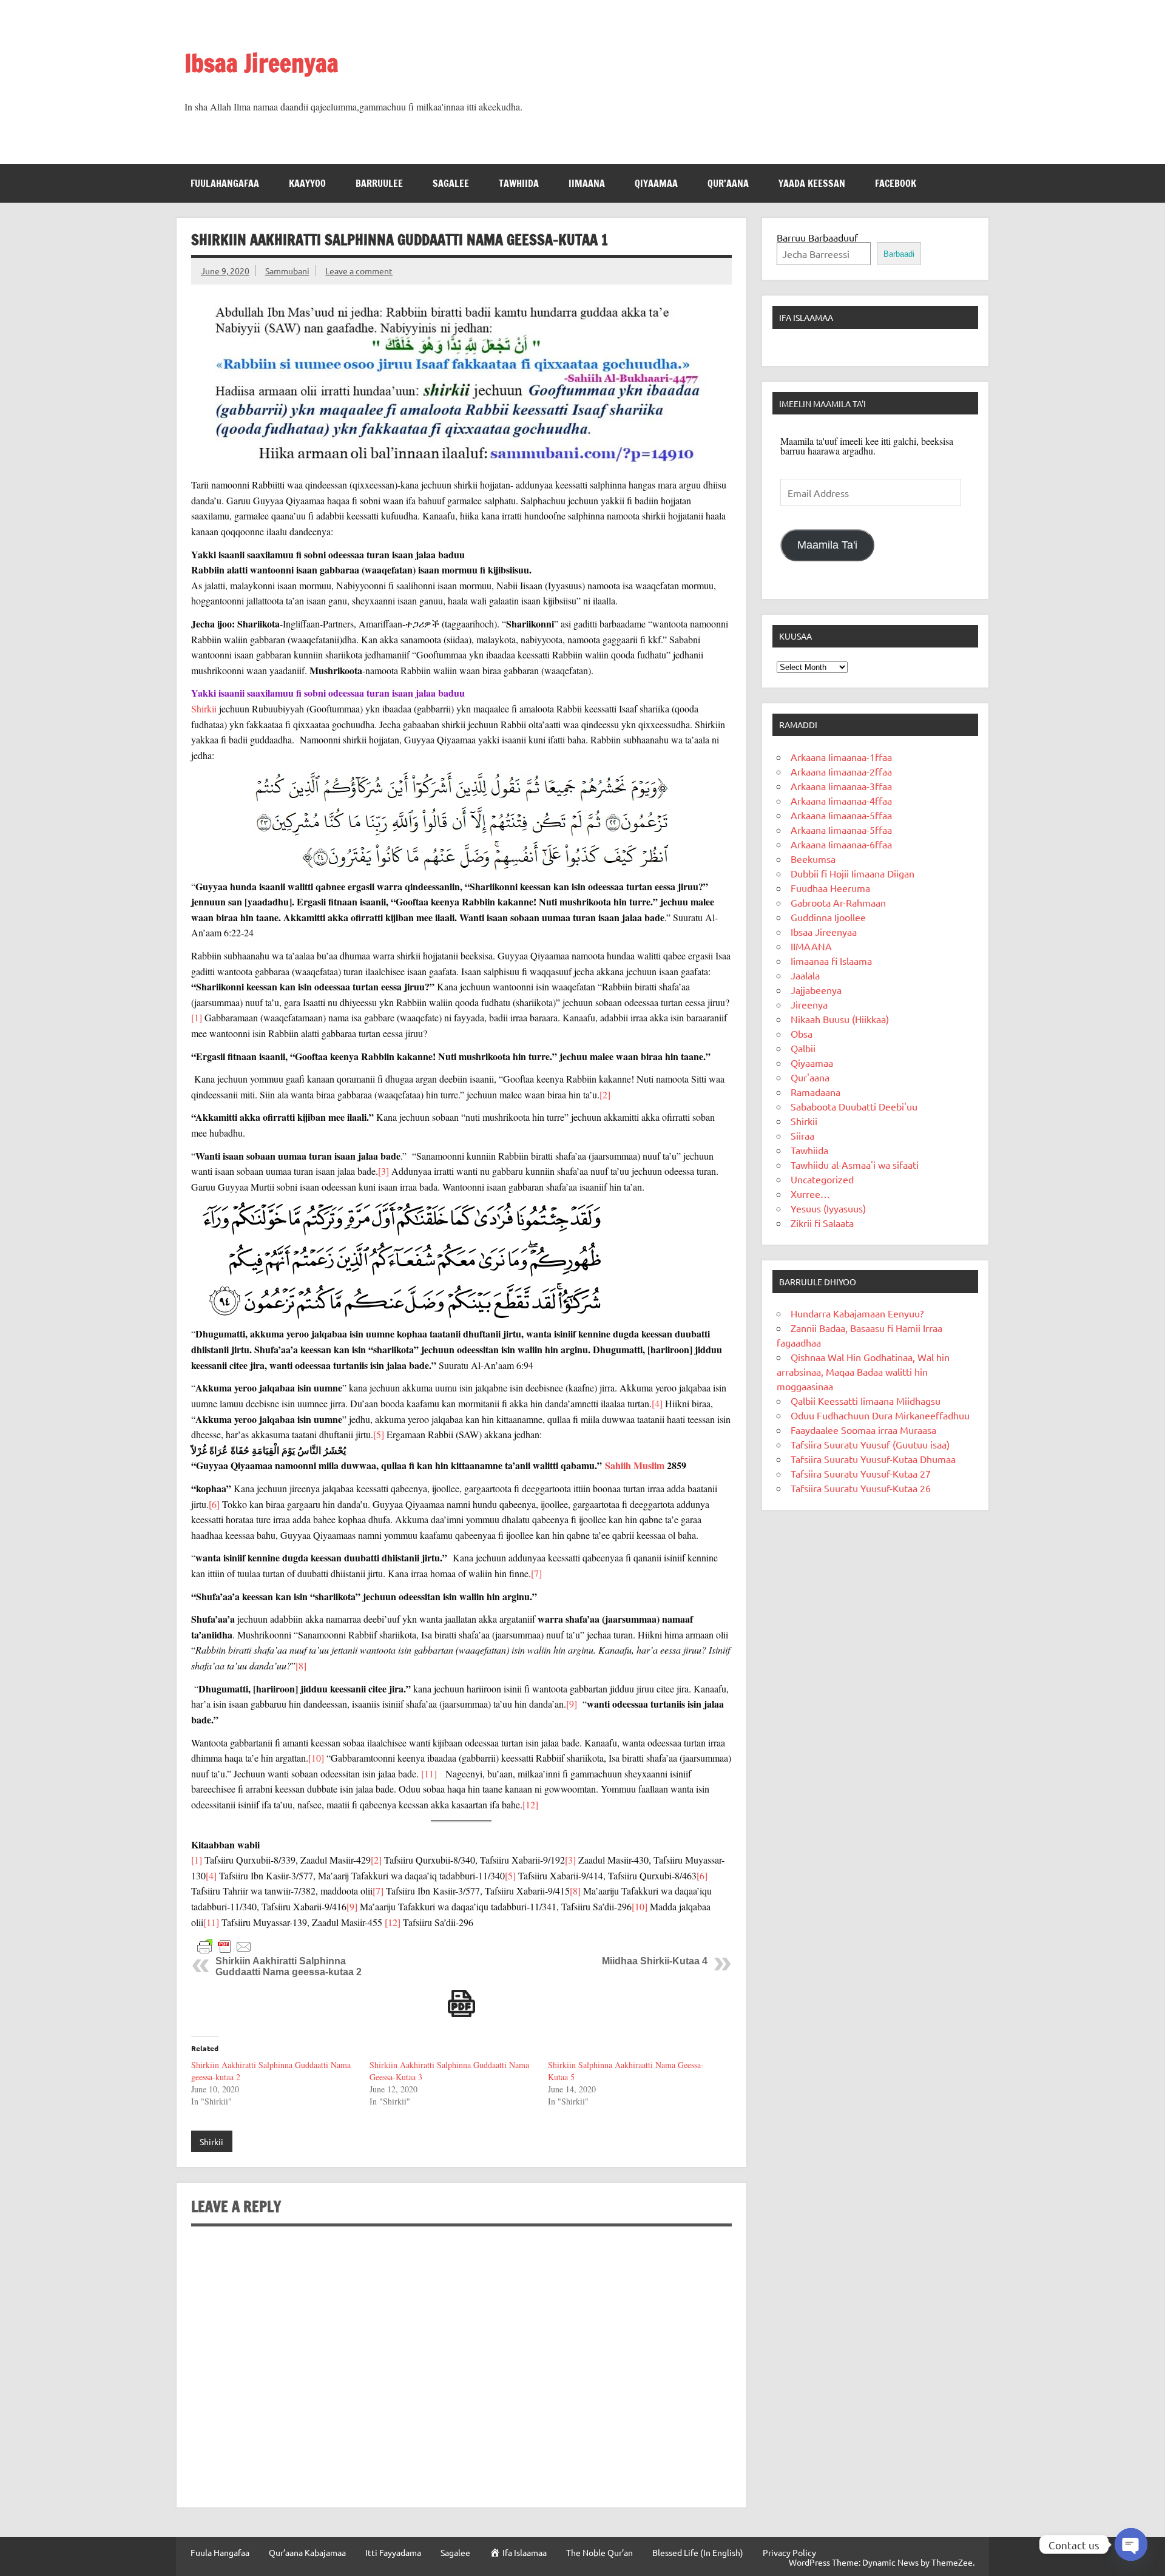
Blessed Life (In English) (698, 2552)
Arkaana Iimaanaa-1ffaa (841, 757)
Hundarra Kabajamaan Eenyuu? (857, 1313)
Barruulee (379, 183)
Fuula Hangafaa (220, 2552)
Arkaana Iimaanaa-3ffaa (841, 786)
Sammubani (287, 271)
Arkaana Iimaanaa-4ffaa (841, 800)
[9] (572, 1704)
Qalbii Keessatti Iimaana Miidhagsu (866, 1401)
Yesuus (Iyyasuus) (828, 1208)
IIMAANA (587, 183)
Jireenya (809, 1004)
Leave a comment (359, 271)
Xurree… (810, 1194)
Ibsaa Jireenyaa (262, 63)
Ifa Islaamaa (806, 317)
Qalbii (803, 1048)
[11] (429, 1773)
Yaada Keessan (812, 183)
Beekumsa (813, 859)
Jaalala (805, 975)
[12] (530, 1804)
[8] (301, 1665)
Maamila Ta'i (827, 545)
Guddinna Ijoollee (828, 917)
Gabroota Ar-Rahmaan (838, 902)
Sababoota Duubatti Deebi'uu (854, 1106)
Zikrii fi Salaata (822, 1223)
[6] (214, 1504)
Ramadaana (815, 1092)
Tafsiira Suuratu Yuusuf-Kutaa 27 (861, 1473)
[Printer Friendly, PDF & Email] (225, 1945)
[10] (316, 1758)
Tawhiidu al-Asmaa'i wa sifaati (855, 1165)
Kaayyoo (307, 183)
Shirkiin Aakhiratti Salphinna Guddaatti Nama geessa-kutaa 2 (289, 1966)
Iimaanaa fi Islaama (831, 961)
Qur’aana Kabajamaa (307, 2552)
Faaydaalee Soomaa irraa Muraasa (863, 1430)
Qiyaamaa (656, 183)
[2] (605, 1094)
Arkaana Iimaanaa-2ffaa (841, 771)
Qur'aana (810, 1077)
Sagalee (451, 183)
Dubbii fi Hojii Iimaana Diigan (853, 873)
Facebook (896, 183)
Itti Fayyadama (393, 2552)
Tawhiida (519, 183)
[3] (383, 1171)
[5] (379, 1434)
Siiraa (802, 1135)
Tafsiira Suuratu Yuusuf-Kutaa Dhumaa (873, 1459)
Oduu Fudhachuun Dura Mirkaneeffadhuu (880, 1415)
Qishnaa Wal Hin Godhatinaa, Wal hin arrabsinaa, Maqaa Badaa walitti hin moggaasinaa (863, 1371)
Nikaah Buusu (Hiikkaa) (840, 1019)
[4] (657, 1403)
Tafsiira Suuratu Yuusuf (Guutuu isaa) (870, 1444)
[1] (197, 1017)
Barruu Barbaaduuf (817, 237)
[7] (536, 1573)
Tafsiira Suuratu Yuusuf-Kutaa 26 (861, 1488)
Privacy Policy (789, 2552)
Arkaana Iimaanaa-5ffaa (841, 815)
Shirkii (204, 708)
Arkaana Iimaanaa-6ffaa (841, 844)
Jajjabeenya (816, 990)
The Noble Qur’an (599, 2552)
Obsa (802, 1033)
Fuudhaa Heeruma (830, 888)
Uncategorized (822, 1179)
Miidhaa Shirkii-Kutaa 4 (655, 1961)
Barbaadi (899, 254)
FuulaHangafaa (225, 183)
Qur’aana (728, 183)
